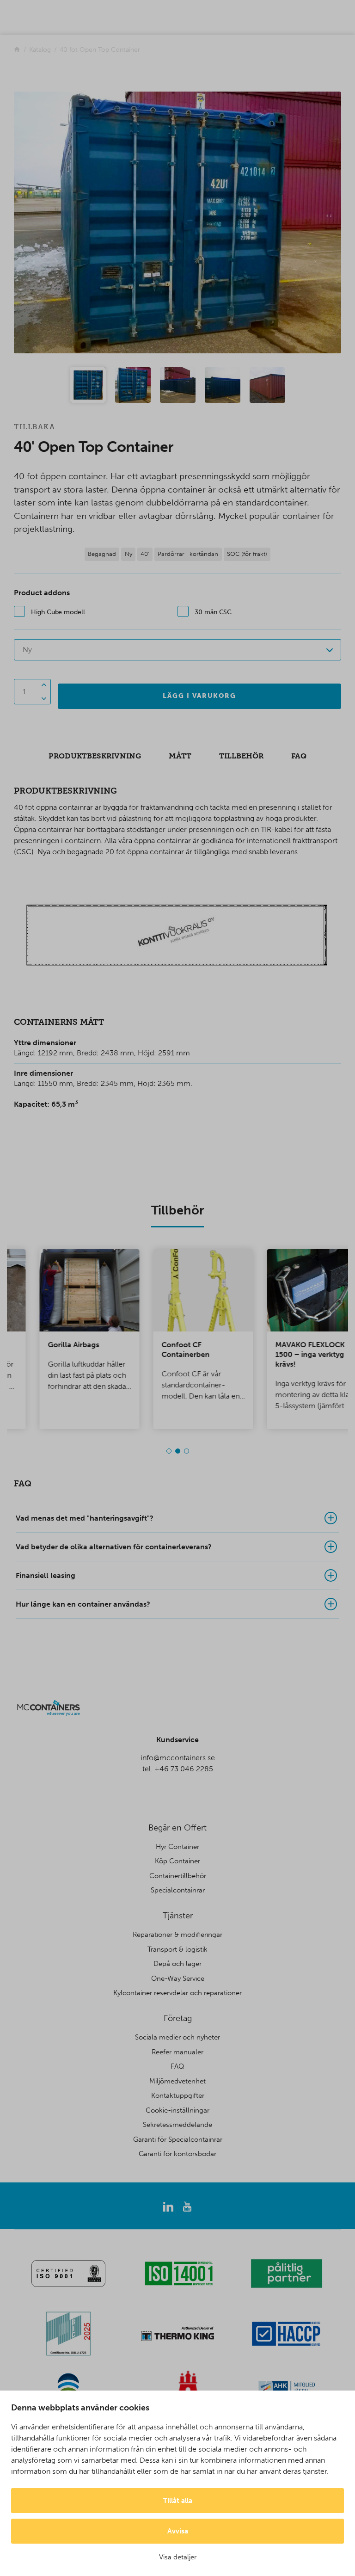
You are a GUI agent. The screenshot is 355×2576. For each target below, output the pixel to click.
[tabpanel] (64, 1339)
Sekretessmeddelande (177, 2125)
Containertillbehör (178, 1876)
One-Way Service (178, 1978)
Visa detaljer (178, 2557)
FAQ (177, 2066)
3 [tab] (187, 1451)
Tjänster (178, 1916)
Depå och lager (177, 1964)
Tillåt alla (178, 2501)
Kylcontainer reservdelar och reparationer (177, 1993)
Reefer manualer (177, 2052)
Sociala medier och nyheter (177, 2037)
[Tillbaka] (17, 50)
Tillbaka (34, 427)
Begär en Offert (177, 1828)
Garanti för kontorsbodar (177, 2154)
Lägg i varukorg (199, 696)
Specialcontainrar (178, 1890)
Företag (178, 2018)
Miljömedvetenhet (177, 2081)
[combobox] (177, 650)
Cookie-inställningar (177, 2110)
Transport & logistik (177, 1949)
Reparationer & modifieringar (177, 1935)
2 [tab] (178, 1451)
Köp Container (177, 1861)
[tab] (177, 1518)
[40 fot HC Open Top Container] (177, 222)
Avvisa (178, 2531)
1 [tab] (169, 1451)
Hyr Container (177, 1847)
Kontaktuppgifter (178, 2095)
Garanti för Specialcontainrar (178, 2139)
